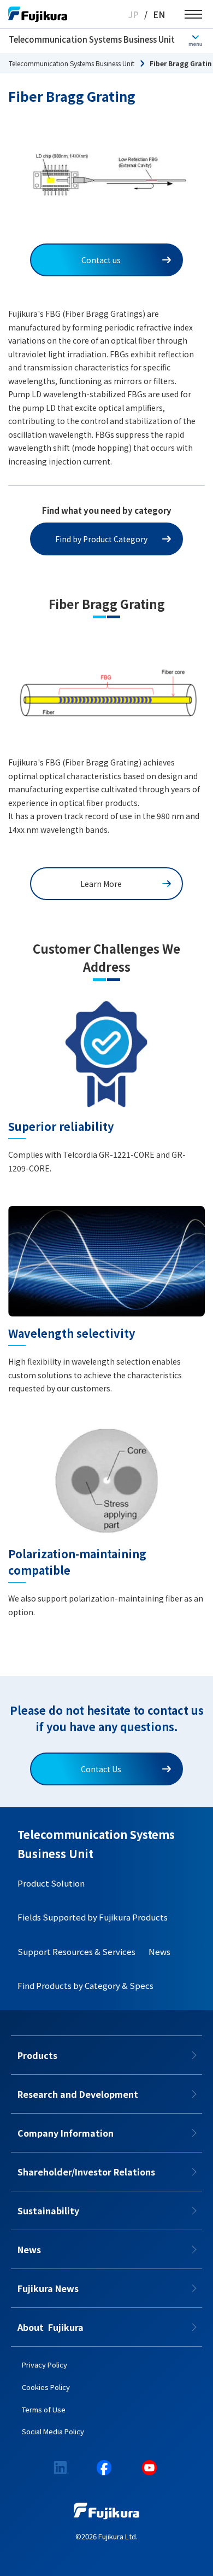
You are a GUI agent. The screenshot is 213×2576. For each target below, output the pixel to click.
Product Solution (51, 1883)
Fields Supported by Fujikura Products (93, 1917)
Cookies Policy (46, 2387)
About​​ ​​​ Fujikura (51, 2327)
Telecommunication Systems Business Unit (92, 39)
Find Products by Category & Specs (85, 1985)
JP (134, 14)
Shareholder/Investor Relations (86, 2172)
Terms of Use (44, 2409)
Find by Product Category (101, 539)
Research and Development (78, 2094)
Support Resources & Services (76, 1951)
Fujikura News (48, 2288)
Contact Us (101, 1769)
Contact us (101, 260)
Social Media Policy (53, 2431)
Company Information (66, 2133)
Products (37, 2055)
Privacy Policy (45, 2365)
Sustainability (48, 2211)
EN (159, 14)
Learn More (101, 884)
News (159, 1951)
